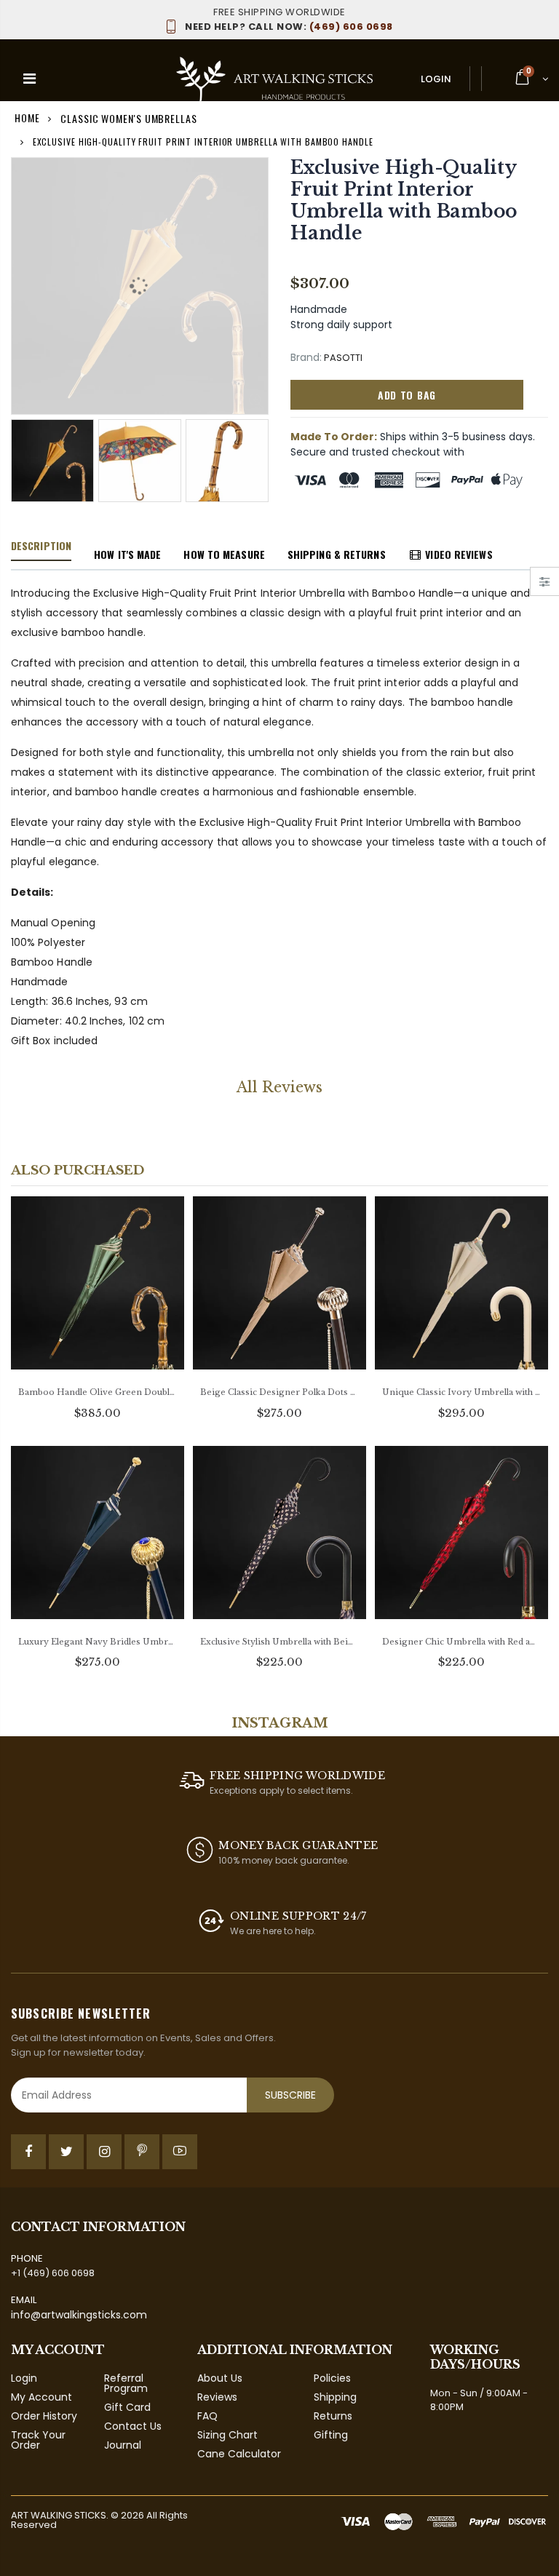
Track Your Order (38, 2440)
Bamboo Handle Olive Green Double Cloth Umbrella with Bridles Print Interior (98, 1392)
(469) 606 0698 (289, 27)
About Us (220, 2378)
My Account (41, 2397)
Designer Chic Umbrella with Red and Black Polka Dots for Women (461, 1642)
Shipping (335, 2397)
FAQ (207, 2416)
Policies (332, 2378)
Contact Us (133, 2426)
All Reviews (279, 1087)
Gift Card (127, 2407)
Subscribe (290, 2095)
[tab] (41, 546)
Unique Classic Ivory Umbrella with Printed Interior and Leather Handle (461, 1392)
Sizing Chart (227, 2435)
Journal (123, 2445)
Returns (333, 2416)
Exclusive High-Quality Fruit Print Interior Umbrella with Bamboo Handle (404, 200)
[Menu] (29, 79)
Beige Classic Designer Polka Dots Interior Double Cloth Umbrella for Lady (279, 1392)
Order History (44, 2416)
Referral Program (126, 2383)
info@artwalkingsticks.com (79, 2315)
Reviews (217, 2397)
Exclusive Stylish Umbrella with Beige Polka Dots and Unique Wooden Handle (279, 1642)
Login (436, 79)
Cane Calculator (239, 2454)
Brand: (306, 358)
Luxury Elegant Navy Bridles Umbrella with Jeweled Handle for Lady (98, 1642)
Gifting (331, 2435)
